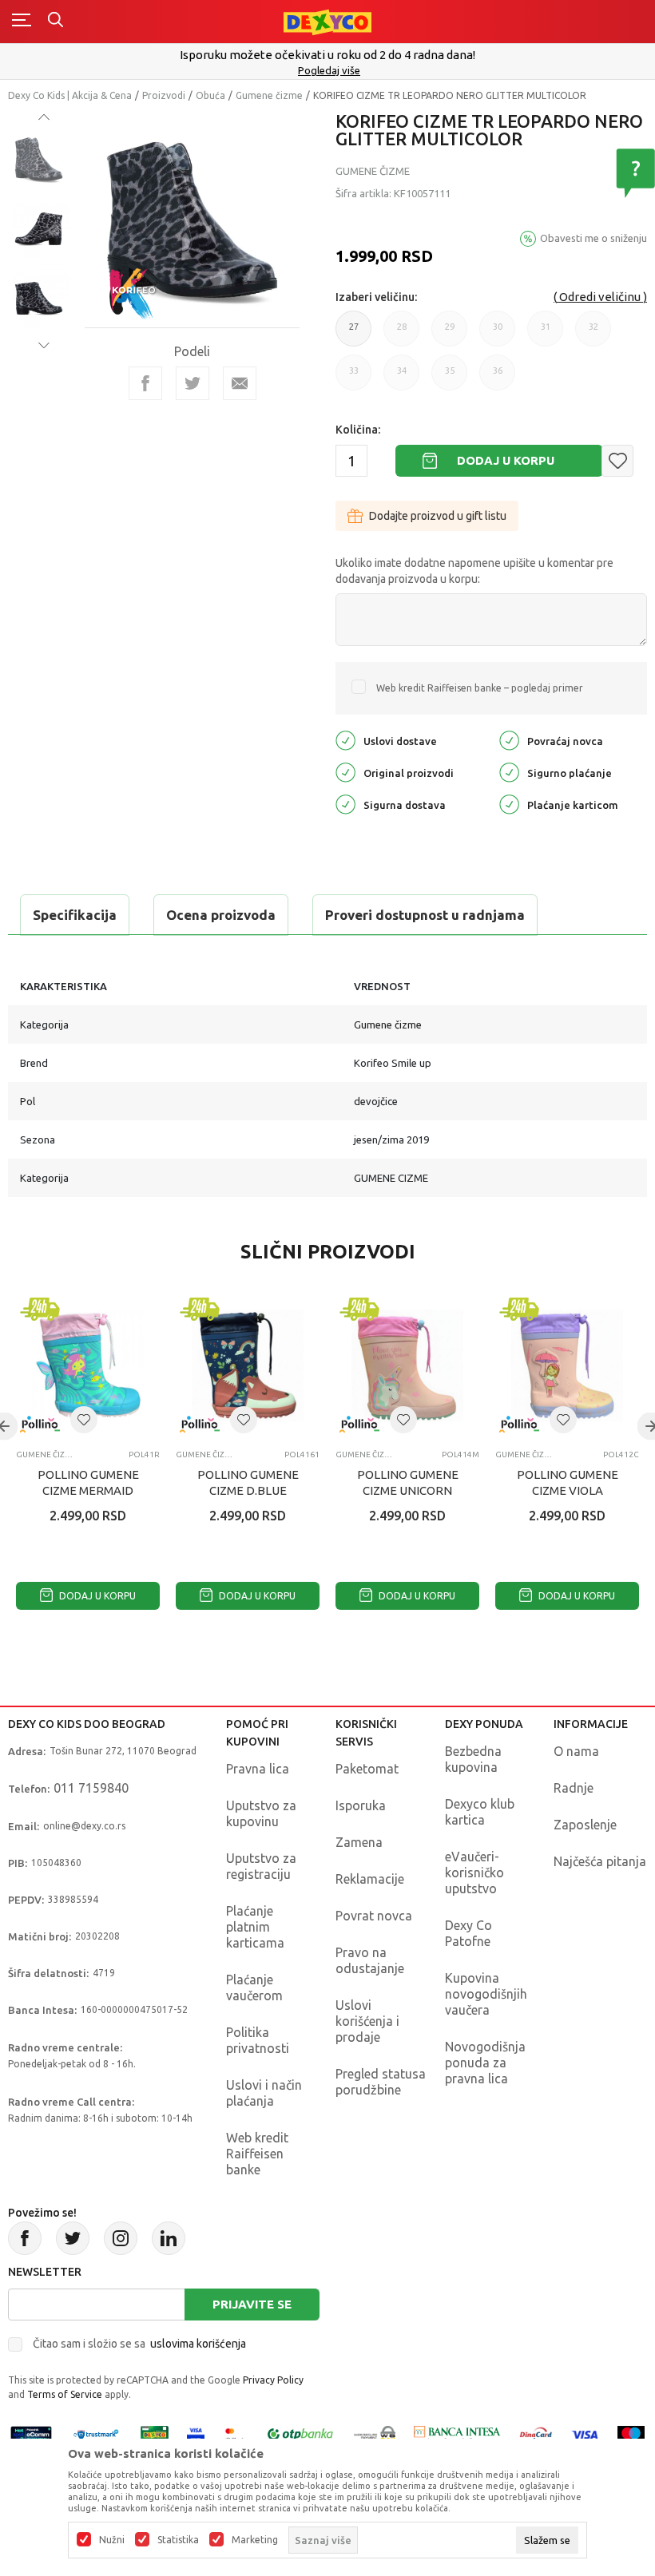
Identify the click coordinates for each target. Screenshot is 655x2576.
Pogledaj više (329, 70)
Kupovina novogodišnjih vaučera (486, 1994)
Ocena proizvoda (221, 915)
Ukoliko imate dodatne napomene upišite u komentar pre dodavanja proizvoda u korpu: (474, 571)
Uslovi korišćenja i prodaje (367, 2021)
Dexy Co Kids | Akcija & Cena (70, 95)
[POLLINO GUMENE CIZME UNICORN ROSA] (407, 1365)
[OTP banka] (300, 2433)
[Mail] (240, 383)
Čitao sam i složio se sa (139, 2344)
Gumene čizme (269, 95)
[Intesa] (458, 2433)
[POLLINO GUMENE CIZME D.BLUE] (248, 1365)
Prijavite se (252, 2304)
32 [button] (593, 334)
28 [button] (402, 334)
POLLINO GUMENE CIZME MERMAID (88, 1482)
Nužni (112, 2540)
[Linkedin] (169, 2238)
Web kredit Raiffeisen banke (257, 2154)
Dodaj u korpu (506, 460)
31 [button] (546, 334)
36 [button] (498, 378)
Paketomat (367, 1769)
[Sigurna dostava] (345, 803)
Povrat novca (374, 1916)
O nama (576, 1751)
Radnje (574, 1788)
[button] (617, 461)
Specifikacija (75, 915)
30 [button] (498, 334)
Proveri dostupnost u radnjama (425, 915)
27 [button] (354, 334)
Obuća (210, 95)
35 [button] (450, 378)
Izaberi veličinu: (376, 297)
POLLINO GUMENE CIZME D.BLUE (248, 1482)
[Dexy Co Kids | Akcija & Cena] (327, 21)
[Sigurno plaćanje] (509, 771)
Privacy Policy (273, 2380)
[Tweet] (193, 383)
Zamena (359, 1842)
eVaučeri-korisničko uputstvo (474, 1873)
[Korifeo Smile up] (133, 293)
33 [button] (354, 378)
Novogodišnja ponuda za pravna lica (485, 2063)
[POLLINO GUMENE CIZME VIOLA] (567, 1365)
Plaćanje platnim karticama (255, 1927)
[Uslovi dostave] (345, 739)
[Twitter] (73, 2238)
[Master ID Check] (234, 2433)
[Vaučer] (155, 2433)
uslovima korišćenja (198, 2344)
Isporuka (361, 1805)
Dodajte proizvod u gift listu (438, 516)
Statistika (178, 2540)
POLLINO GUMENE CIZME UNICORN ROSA (408, 1490)
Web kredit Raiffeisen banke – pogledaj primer (480, 688)
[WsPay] (375, 2433)
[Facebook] (145, 383)
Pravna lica (258, 1769)
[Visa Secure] (196, 2433)
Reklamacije (370, 1879)
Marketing (255, 2540)
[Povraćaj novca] (509, 739)
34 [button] (402, 378)
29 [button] (450, 334)
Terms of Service (65, 2394)
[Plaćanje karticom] (509, 803)
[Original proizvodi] (345, 771)
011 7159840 (91, 1788)
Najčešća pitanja (600, 1861)
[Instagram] (121, 2238)
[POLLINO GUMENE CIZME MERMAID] (88, 1365)
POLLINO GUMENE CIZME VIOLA (568, 1482)
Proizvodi (164, 95)
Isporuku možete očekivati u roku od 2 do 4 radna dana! (327, 55)
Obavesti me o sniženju (593, 238)
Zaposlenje (585, 1825)
